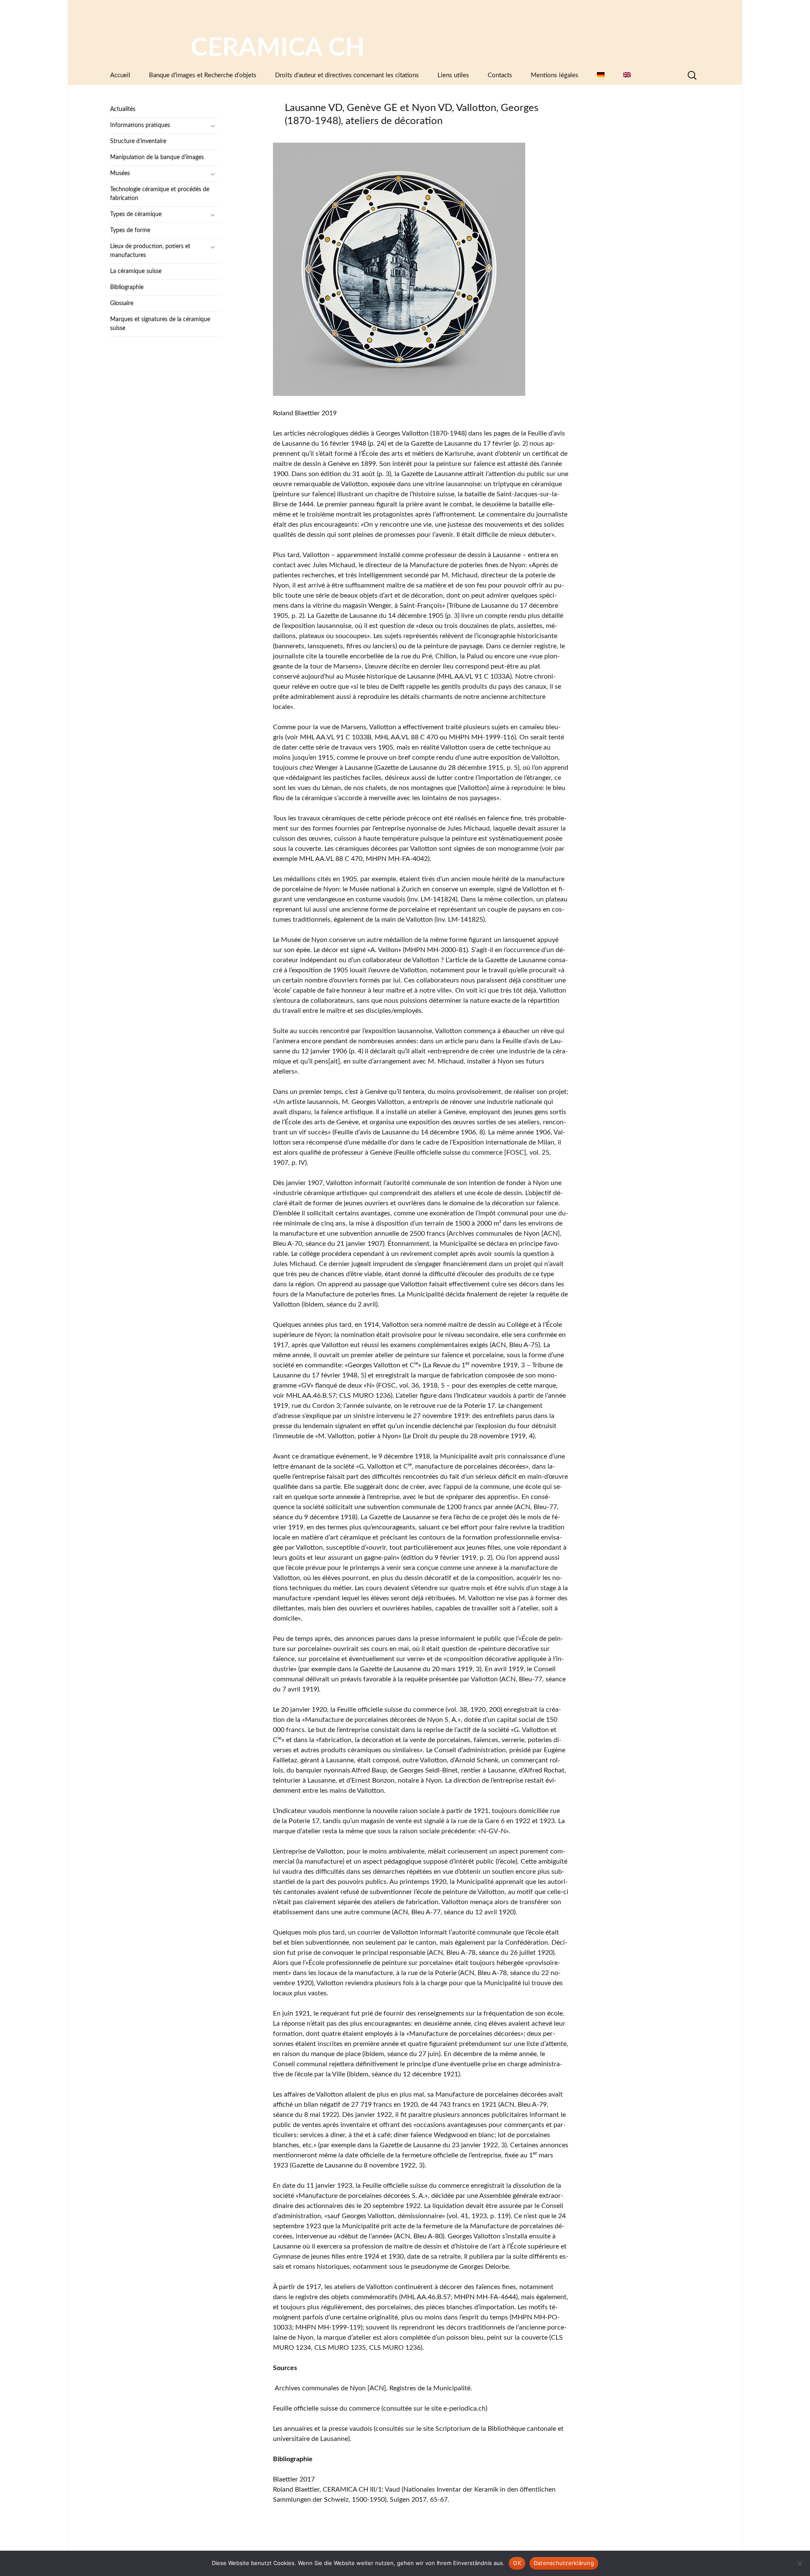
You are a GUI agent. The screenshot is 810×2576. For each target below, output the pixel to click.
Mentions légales (555, 75)
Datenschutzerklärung (564, 2563)
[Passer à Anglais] (627, 75)
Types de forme (130, 230)
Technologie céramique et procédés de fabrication (160, 194)
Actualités (123, 109)
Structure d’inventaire (138, 141)
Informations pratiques (140, 125)
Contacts (500, 75)
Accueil (120, 75)
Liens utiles (453, 75)
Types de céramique (136, 214)
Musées (120, 173)
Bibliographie (127, 287)
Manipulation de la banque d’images (157, 157)
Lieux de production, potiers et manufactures (150, 251)
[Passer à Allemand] (601, 75)
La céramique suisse (136, 271)
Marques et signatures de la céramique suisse (160, 324)
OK (517, 2563)
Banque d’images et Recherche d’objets (203, 75)
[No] (799, 2563)
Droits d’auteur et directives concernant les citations (347, 75)
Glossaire (122, 303)
